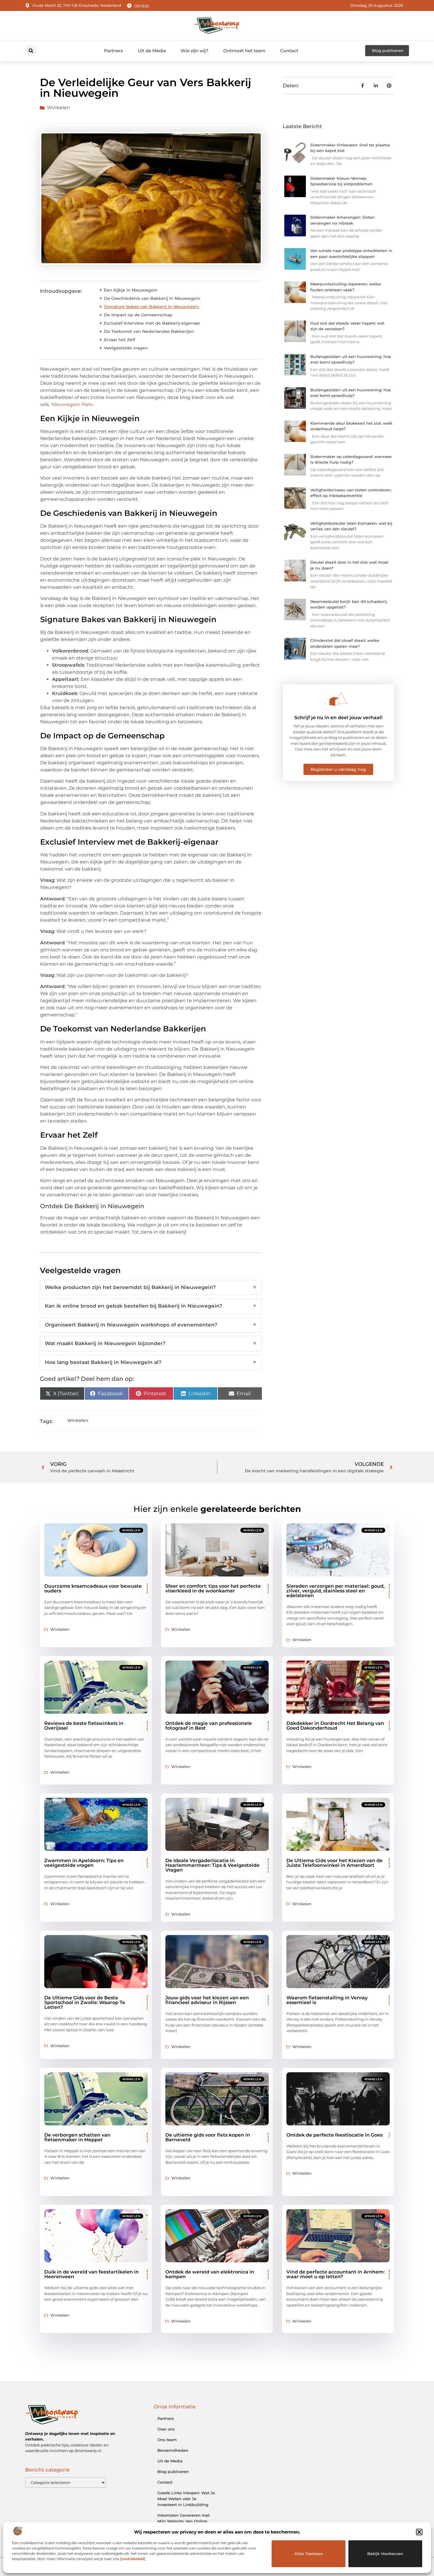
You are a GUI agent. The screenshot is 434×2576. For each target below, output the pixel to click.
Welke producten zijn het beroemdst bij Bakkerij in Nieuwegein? (151, 1287)
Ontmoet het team (244, 51)
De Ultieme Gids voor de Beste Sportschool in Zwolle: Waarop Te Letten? (85, 2002)
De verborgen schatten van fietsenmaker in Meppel (77, 2137)
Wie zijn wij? (195, 51)
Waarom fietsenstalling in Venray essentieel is (327, 2000)
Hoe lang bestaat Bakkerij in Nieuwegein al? (151, 1362)
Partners (114, 51)
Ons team (167, 2440)
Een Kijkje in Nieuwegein (131, 290)
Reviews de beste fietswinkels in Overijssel (84, 1726)
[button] (419, 2532)
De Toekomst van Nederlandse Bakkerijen (149, 331)
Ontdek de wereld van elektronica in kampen (210, 2274)
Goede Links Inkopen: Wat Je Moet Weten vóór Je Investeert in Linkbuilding (186, 2499)
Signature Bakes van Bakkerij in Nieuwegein (152, 307)
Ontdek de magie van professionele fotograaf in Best (209, 1726)
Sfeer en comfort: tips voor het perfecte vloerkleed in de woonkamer (213, 1588)
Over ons (166, 2429)
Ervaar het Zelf (119, 340)
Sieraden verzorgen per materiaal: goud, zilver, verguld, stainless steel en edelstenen (336, 1591)
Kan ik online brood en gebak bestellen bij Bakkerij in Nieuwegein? (151, 1306)
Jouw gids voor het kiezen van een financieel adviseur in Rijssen (207, 2000)
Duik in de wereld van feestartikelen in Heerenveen (92, 2274)
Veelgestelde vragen (126, 348)
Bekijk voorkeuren (385, 2554)
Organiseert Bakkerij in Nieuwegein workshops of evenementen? (151, 1325)
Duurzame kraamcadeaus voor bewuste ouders (93, 1588)
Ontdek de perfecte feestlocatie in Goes (335, 2135)
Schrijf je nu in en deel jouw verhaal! (338, 718)
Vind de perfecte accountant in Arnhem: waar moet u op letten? (336, 2274)
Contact (289, 51)
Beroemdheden (173, 2450)
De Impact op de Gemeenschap (138, 315)
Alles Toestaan (309, 2554)
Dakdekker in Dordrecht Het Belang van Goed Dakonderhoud (335, 1726)
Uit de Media (152, 51)
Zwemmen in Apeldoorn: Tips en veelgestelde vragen (84, 1863)
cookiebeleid (133, 2559)
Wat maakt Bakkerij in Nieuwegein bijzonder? (151, 1343)
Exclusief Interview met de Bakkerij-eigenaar (152, 323)
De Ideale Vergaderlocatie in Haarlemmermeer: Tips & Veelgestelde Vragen (212, 1865)
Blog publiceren (173, 2472)
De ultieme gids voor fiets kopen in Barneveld (208, 2137)
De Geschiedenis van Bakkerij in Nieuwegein (152, 298)
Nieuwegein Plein (72, 404)
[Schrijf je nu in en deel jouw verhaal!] (338, 699)
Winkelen (58, 108)
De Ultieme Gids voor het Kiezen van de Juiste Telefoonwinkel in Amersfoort (335, 1863)
